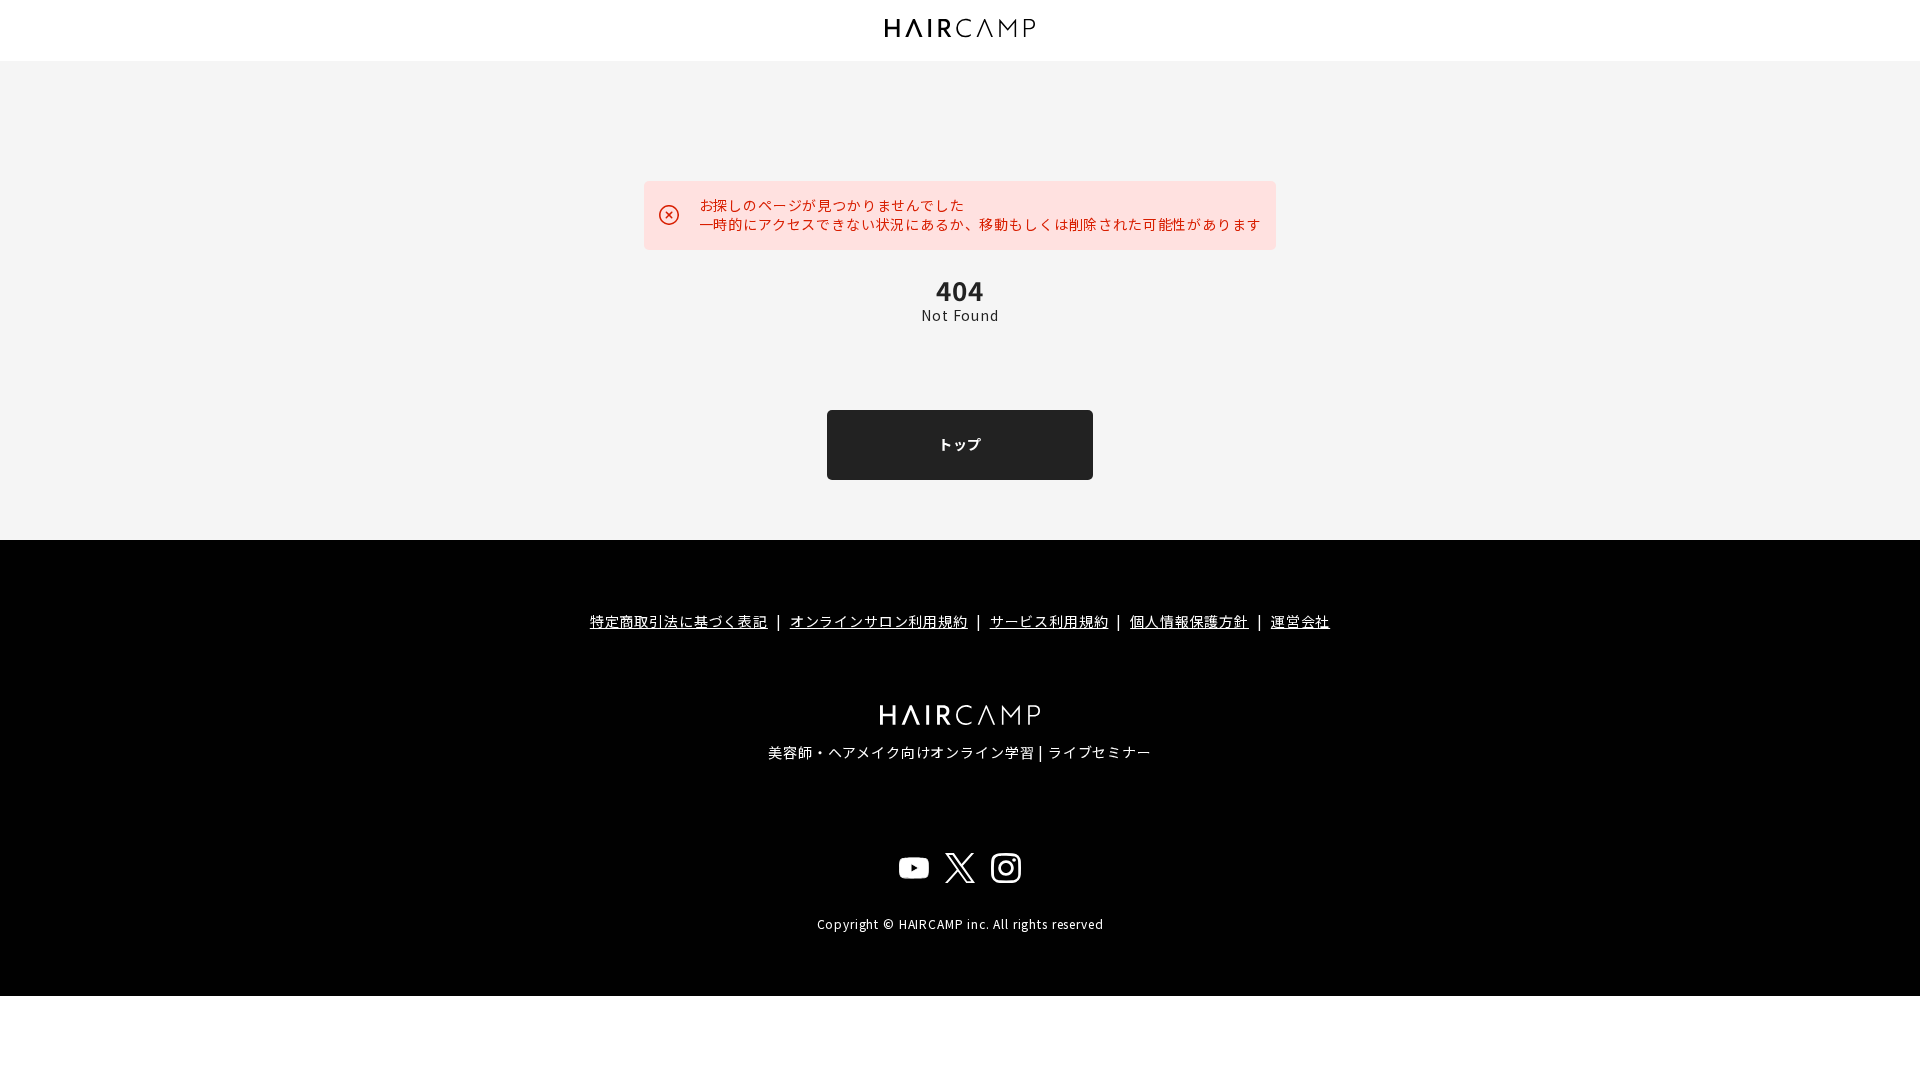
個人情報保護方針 (1189, 621)
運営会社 (1300, 621)
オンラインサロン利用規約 (879, 621)
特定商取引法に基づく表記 (679, 621)
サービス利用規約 (1049, 621)
